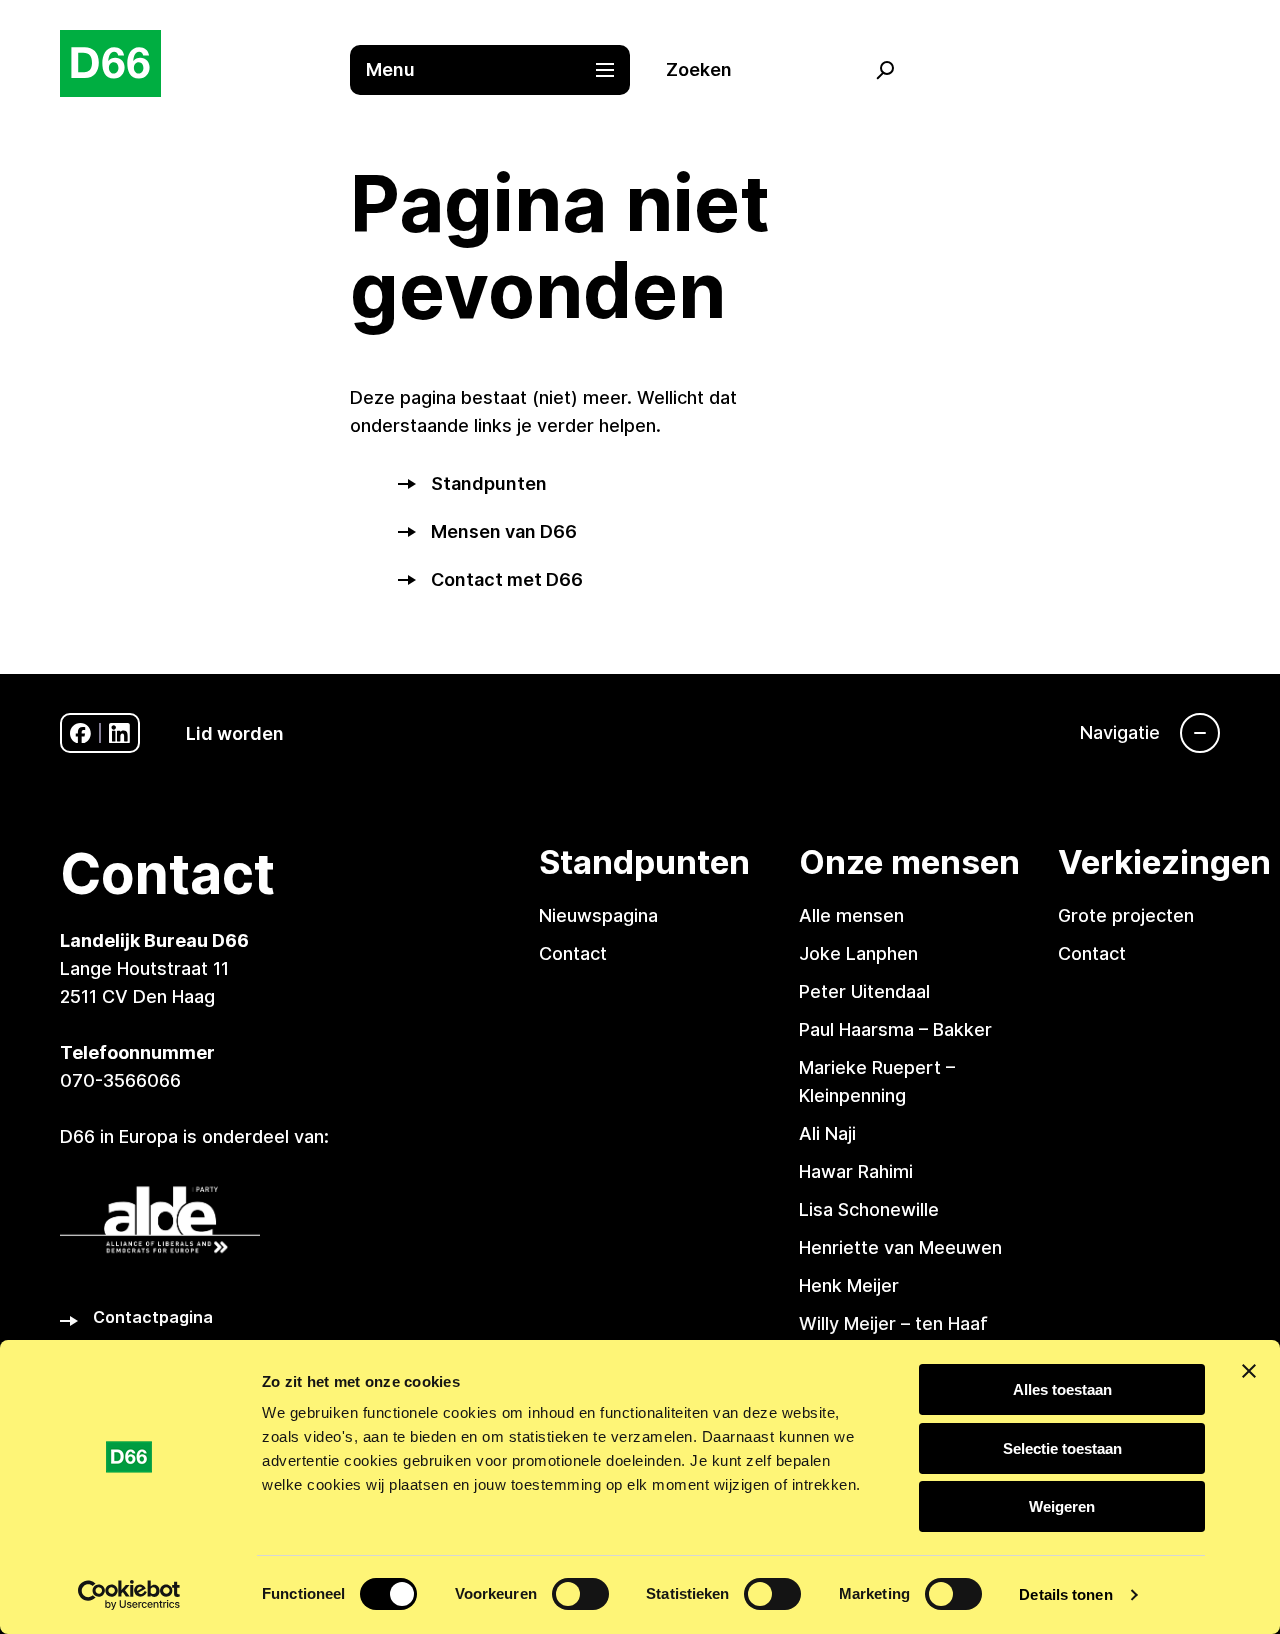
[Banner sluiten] (1249, 1371)
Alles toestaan (1062, 1389)
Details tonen (1065, 1594)
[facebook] (80, 733)
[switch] (580, 1594)
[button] (500, 70)
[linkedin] (119, 733)
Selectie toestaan (1062, 1448)
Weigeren (1062, 1506)
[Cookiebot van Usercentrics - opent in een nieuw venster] (129, 1595)
